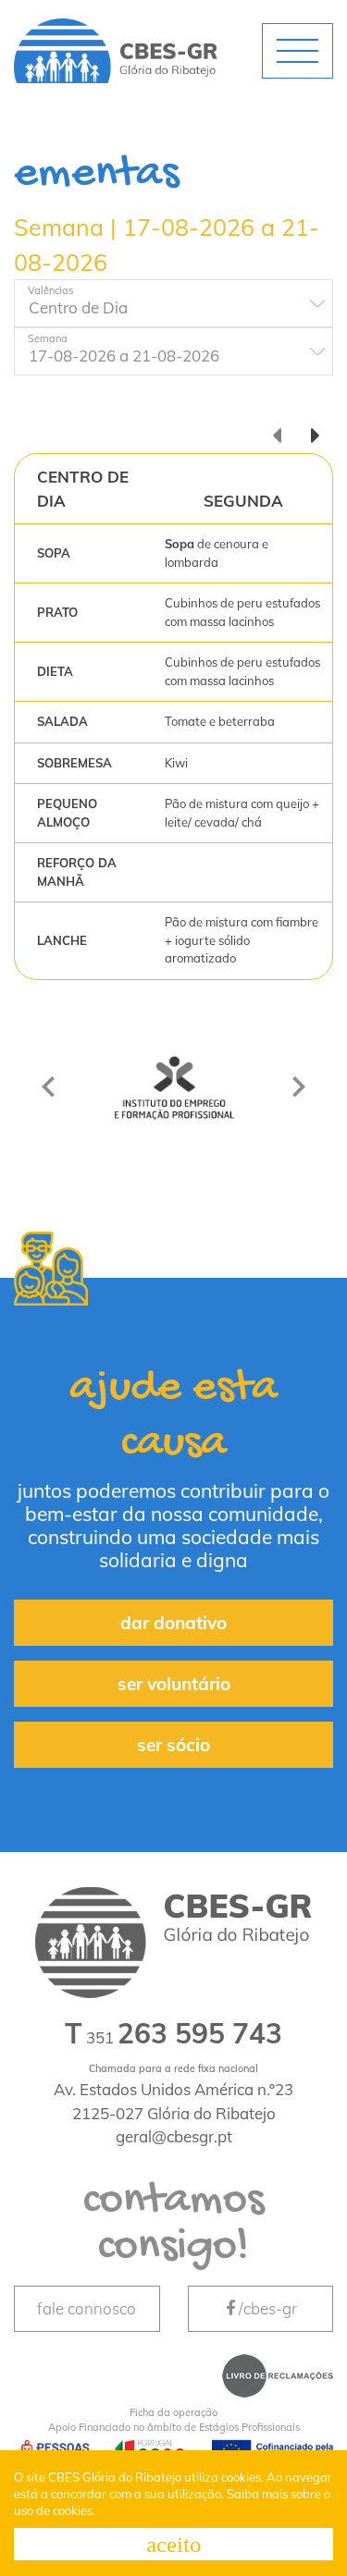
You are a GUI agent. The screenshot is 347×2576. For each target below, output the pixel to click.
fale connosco (87, 2308)
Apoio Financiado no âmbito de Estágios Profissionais (174, 2420)
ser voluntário (174, 1684)
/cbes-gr (268, 2308)
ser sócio (173, 1745)
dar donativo (173, 1623)
